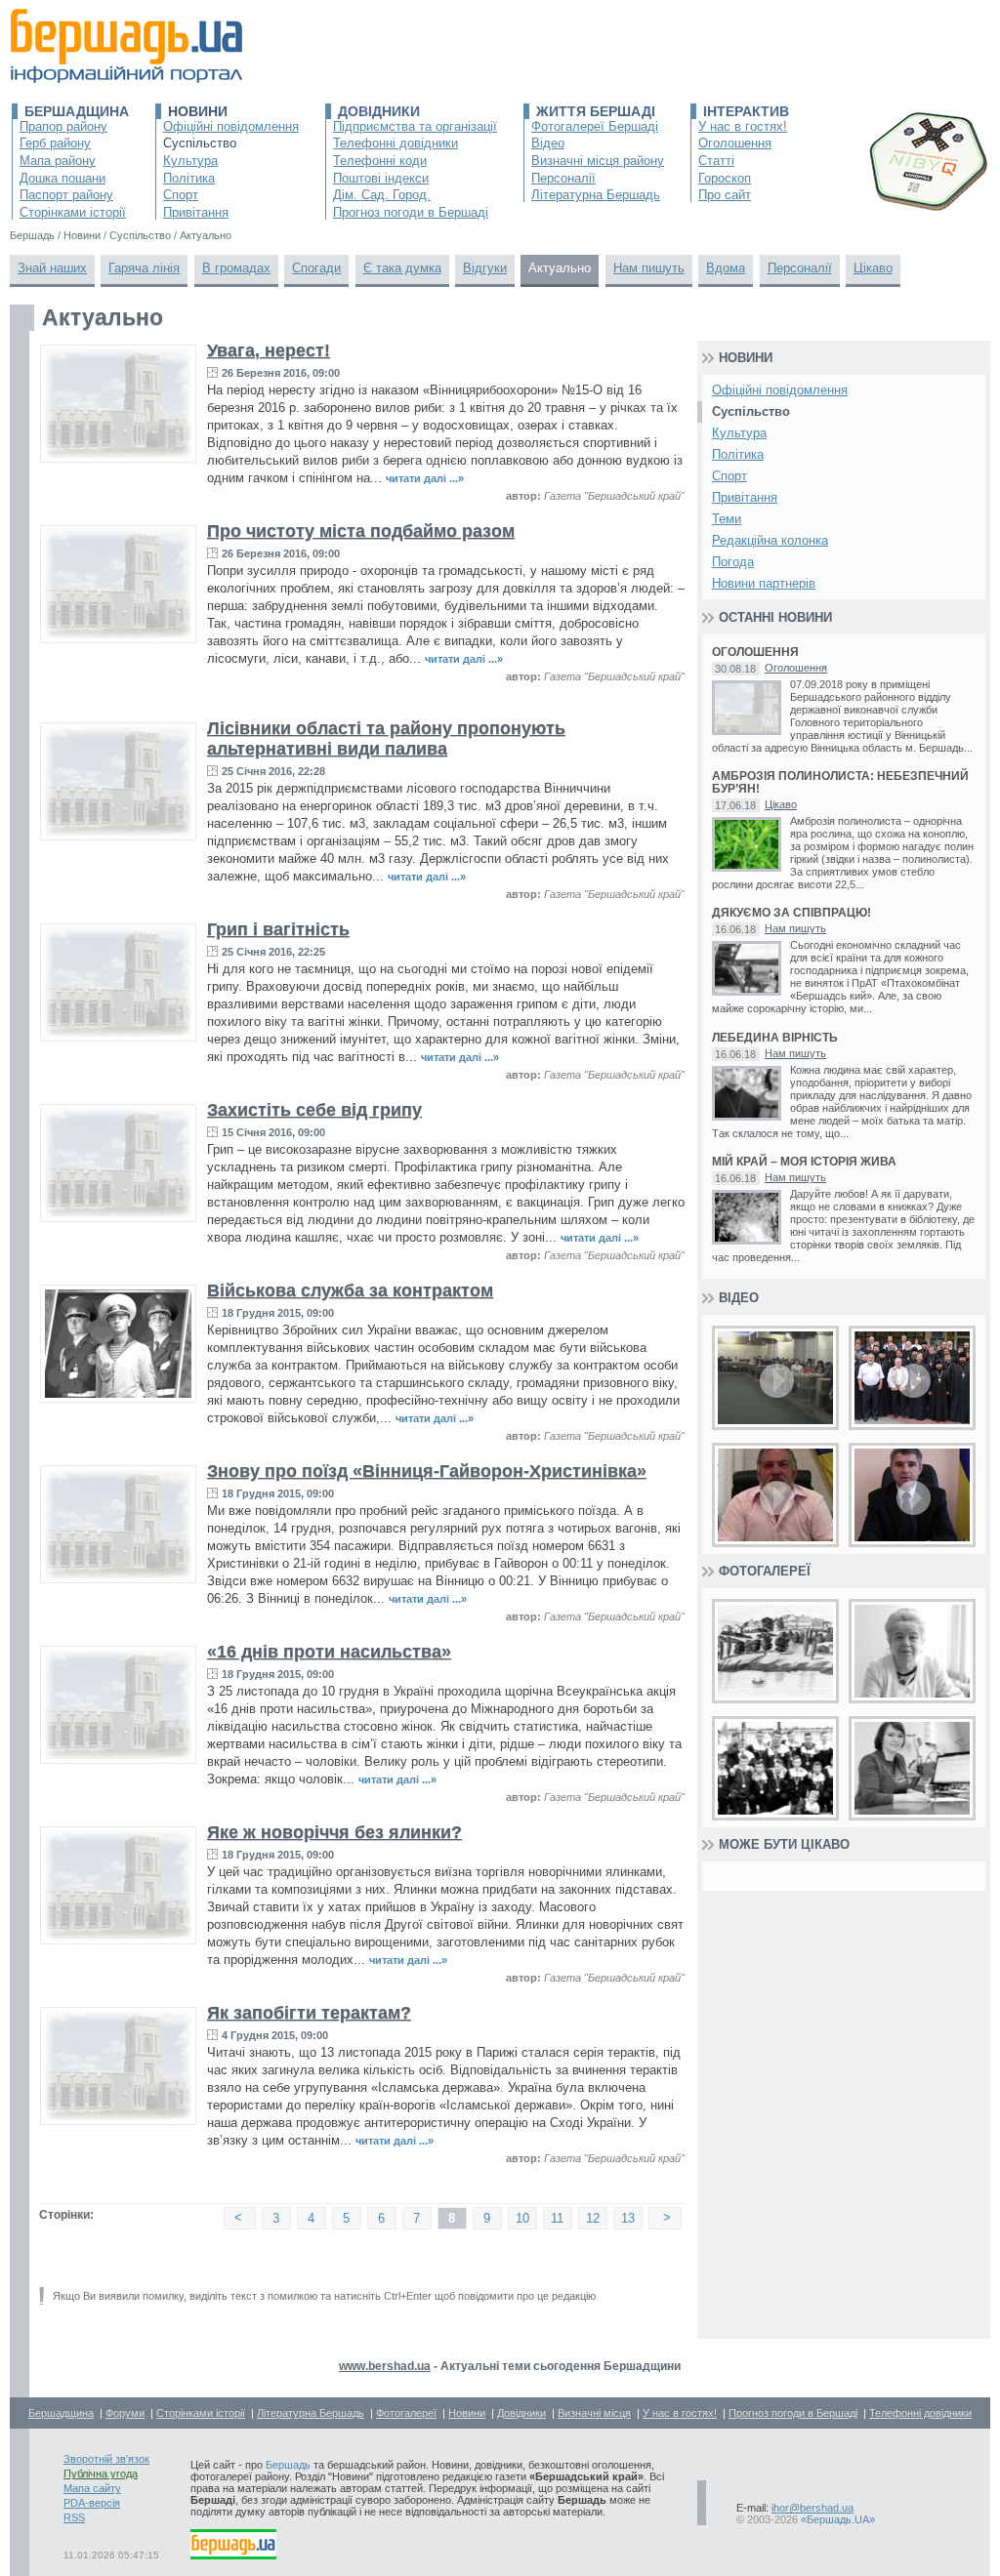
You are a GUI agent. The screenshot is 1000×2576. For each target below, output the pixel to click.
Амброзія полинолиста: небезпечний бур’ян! (840, 783)
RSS (74, 2517)
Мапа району (58, 161)
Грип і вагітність (278, 929)
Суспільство (200, 143)
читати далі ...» (425, 478)
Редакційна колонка (770, 540)
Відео (548, 143)
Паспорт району (66, 195)
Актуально (560, 268)
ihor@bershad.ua (812, 2508)
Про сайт (725, 195)
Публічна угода (101, 2474)
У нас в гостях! (743, 126)
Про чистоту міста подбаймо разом (361, 531)
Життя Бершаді (596, 111)
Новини (198, 111)
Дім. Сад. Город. (382, 195)
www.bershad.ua (385, 2366)
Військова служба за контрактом (350, 1290)
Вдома (726, 268)
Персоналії (563, 178)
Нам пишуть (649, 268)
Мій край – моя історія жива (804, 1162)
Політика (189, 178)
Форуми (125, 2413)
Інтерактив (746, 111)
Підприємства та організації (415, 126)
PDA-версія (92, 2503)
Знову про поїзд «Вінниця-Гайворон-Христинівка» (427, 1471)
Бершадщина (77, 111)
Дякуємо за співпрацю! (792, 913)
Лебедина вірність (775, 1038)
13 (628, 2218)
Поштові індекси (381, 178)
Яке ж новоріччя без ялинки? (334, 1832)
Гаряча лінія (144, 268)
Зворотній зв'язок (106, 2459)
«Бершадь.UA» (838, 2519)
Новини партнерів (764, 583)
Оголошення (735, 143)
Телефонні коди (380, 161)
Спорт (181, 195)
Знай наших (52, 268)
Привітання (196, 212)
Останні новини (775, 617)
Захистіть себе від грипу (314, 1110)
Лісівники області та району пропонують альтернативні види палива (386, 738)
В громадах (236, 268)
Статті (716, 161)
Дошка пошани (62, 178)
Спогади (316, 268)
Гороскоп (725, 178)
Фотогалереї (765, 1571)
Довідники (379, 111)
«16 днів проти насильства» (329, 1652)
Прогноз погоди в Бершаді (411, 212)
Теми (727, 519)
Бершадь (288, 2465)
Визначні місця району (598, 161)
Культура (190, 161)
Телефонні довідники (396, 143)
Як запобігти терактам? (309, 2013)
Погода (733, 562)
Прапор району (63, 126)
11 (557, 2218)
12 (593, 2218)
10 (522, 2218)
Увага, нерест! (269, 350)
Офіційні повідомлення (231, 126)
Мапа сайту (92, 2488)
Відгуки (485, 268)
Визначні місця (594, 2413)
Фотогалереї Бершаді (595, 126)
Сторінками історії (73, 212)
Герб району (55, 143)
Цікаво (873, 268)
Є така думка (402, 268)
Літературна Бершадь (596, 195)
